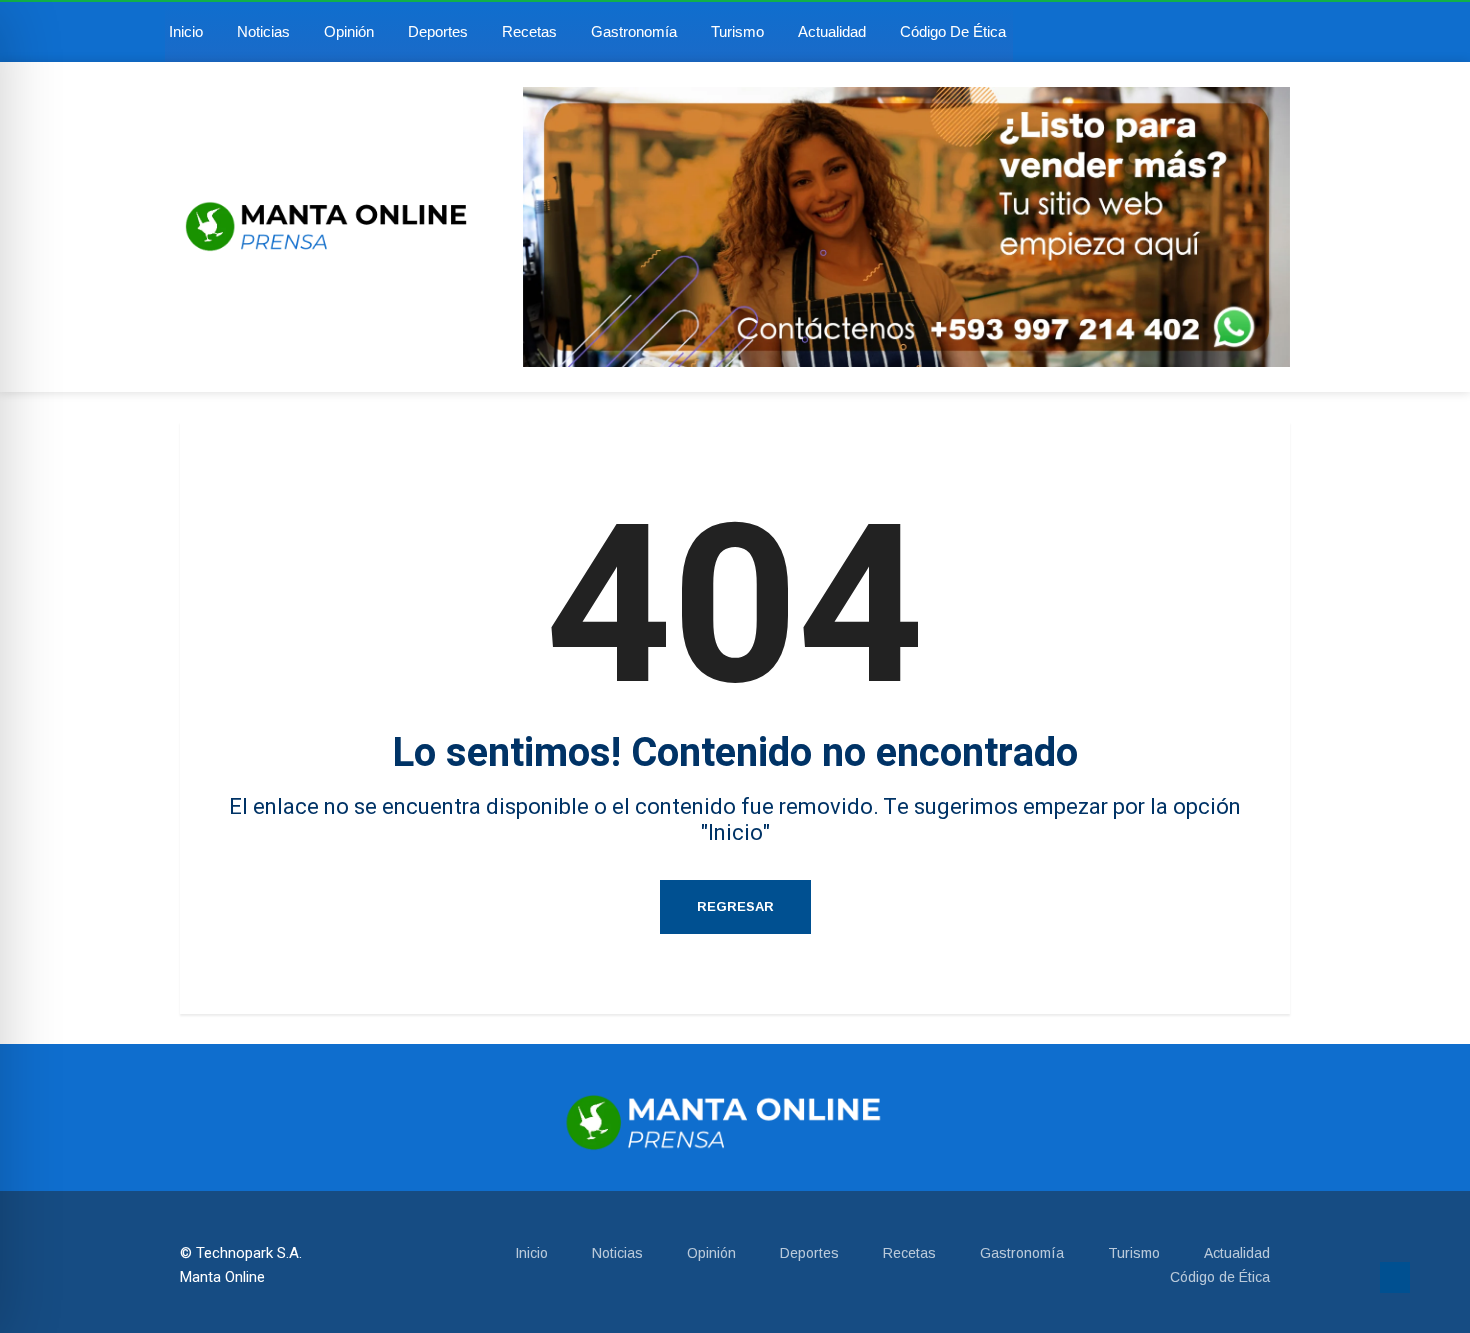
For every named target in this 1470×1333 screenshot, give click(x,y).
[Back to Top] (1395, 1278)
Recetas (529, 31)
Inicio (186, 31)
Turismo (737, 31)
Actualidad (832, 31)
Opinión (349, 31)
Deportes (438, 31)
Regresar (735, 906)
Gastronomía (634, 31)
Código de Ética (953, 31)
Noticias (263, 31)
